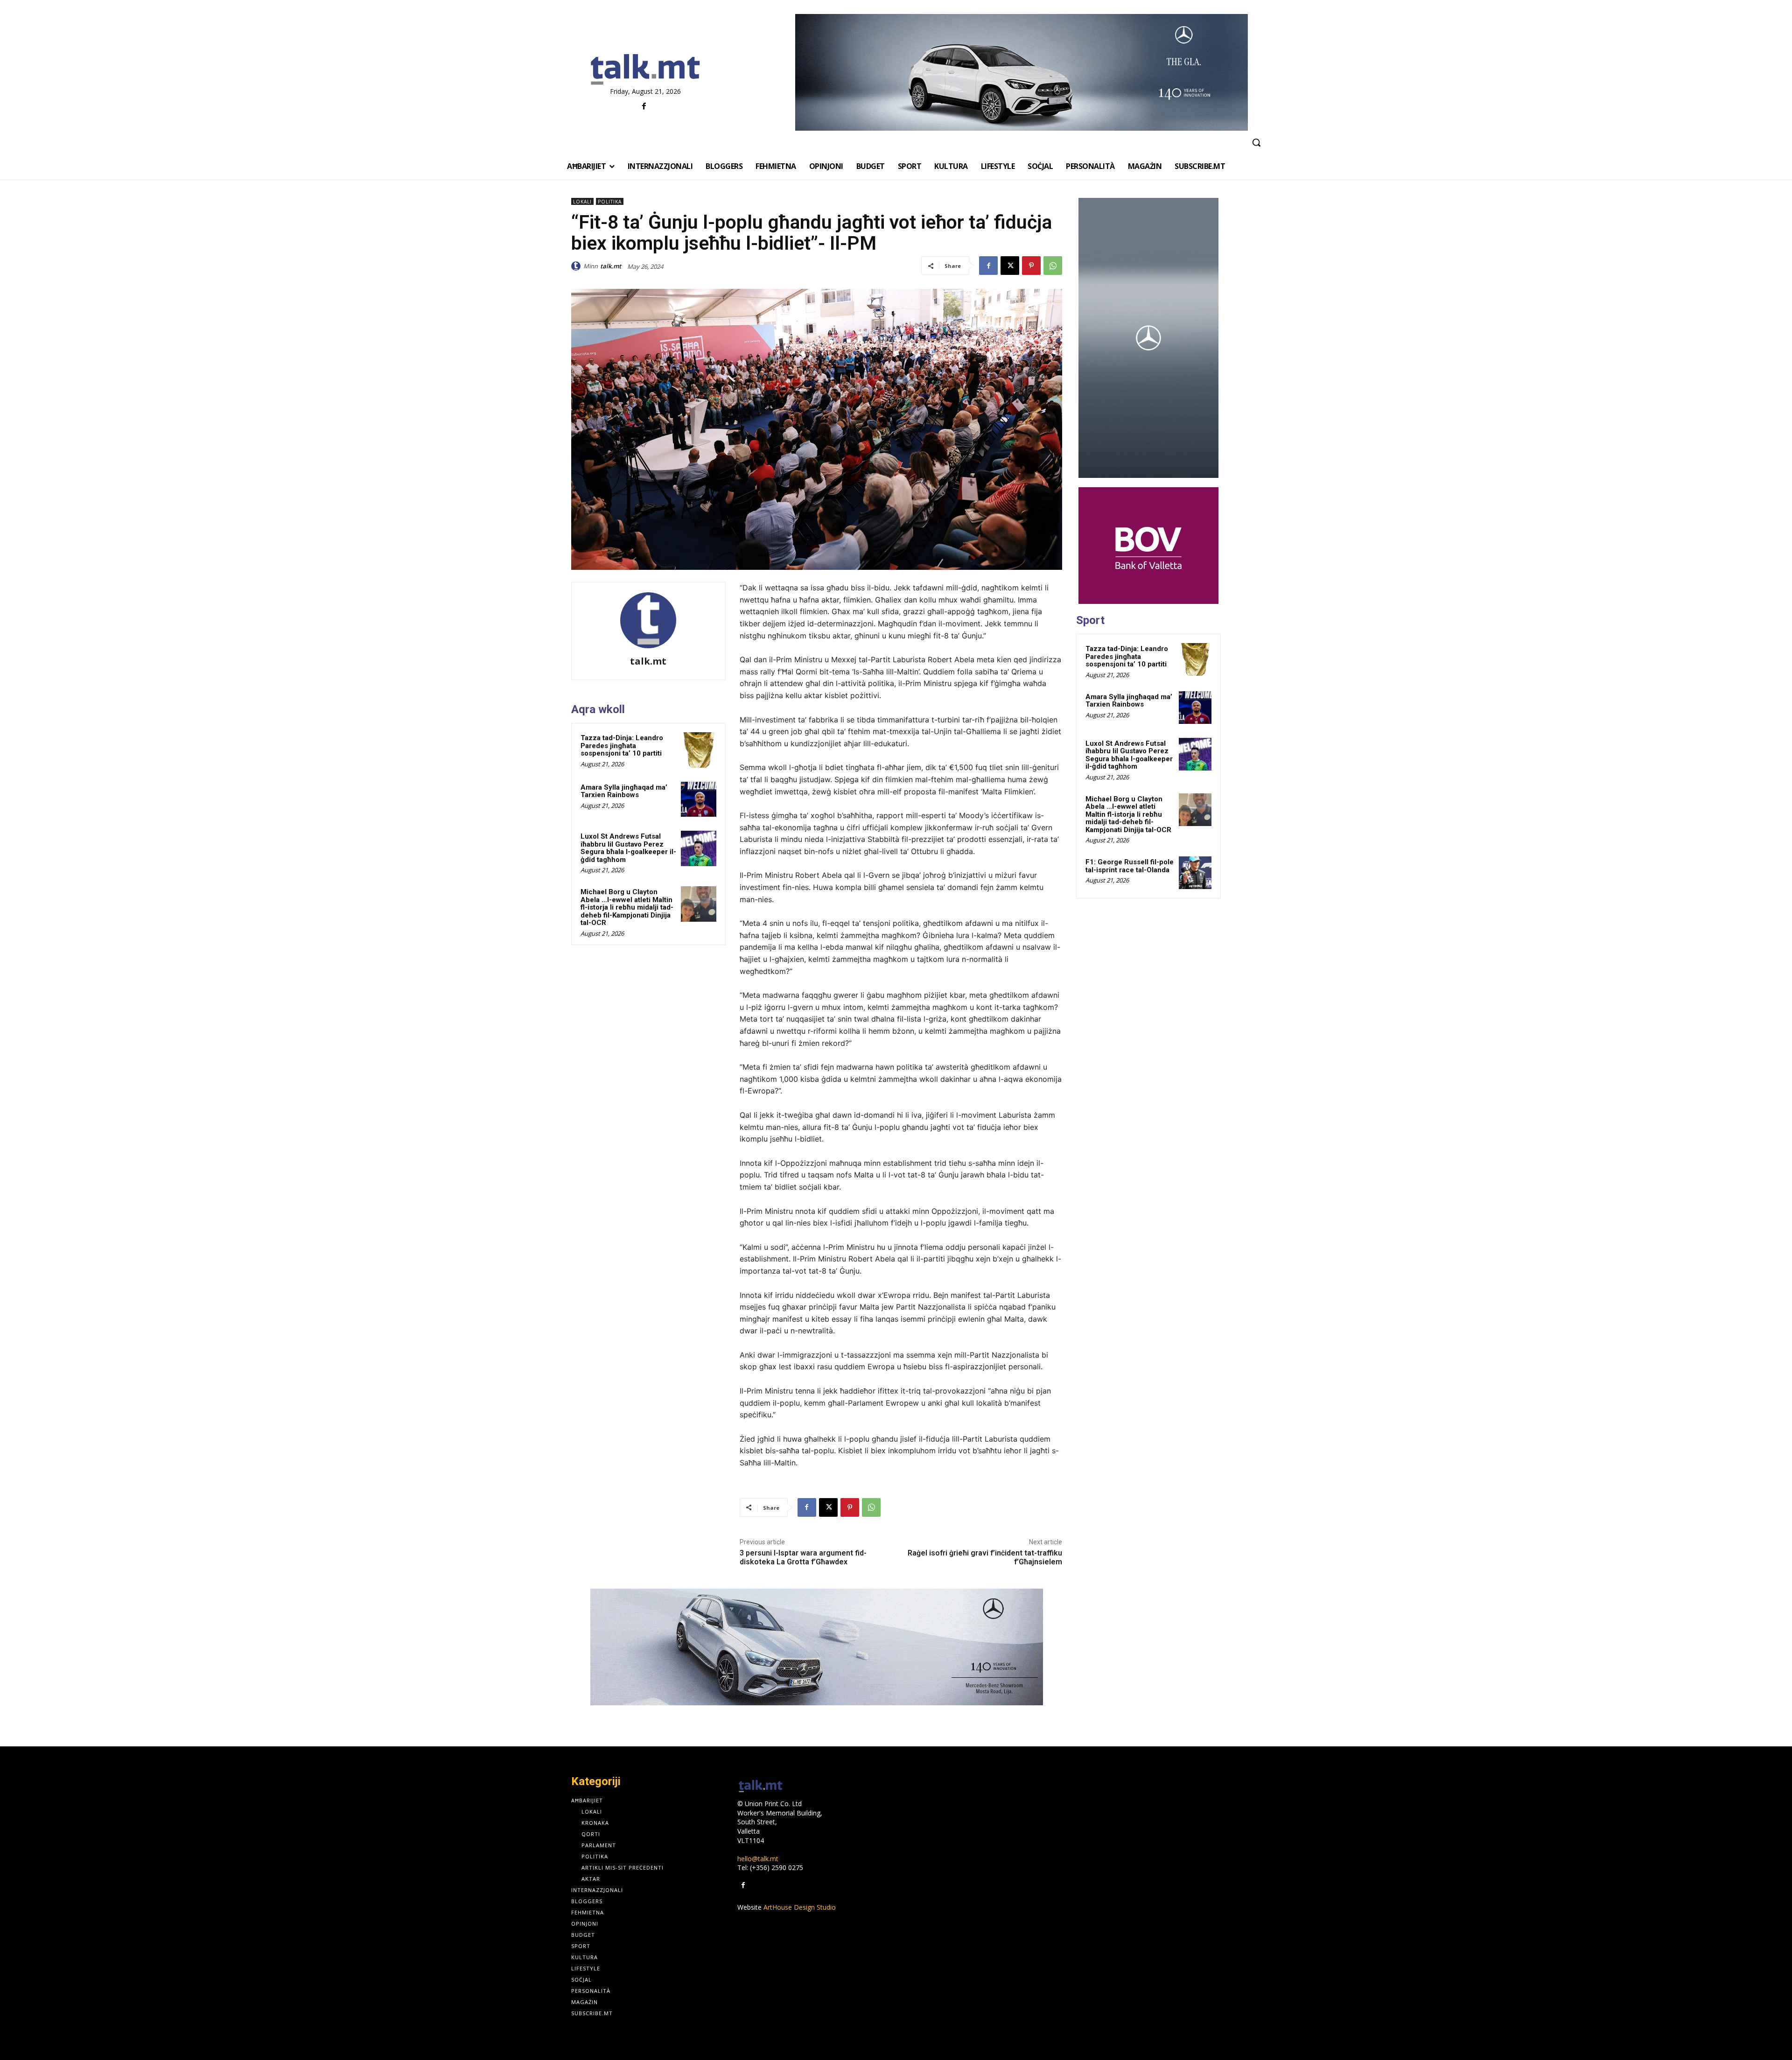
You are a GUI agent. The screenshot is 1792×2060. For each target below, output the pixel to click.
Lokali (582, 202)
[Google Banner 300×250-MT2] (1148, 546)
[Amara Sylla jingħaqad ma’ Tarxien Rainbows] (699, 799)
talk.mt (611, 266)
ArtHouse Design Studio (800, 1907)
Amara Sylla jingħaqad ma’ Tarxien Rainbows (624, 791)
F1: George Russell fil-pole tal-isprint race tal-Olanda (1130, 866)
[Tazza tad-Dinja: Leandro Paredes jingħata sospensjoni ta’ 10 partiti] (699, 750)
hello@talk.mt (758, 1859)
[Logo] (645, 70)
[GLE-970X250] (817, 1647)
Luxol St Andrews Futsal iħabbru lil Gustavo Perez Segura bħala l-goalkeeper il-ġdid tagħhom (628, 848)
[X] (1010, 266)
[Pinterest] (1031, 266)
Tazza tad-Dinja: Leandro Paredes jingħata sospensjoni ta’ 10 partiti (622, 746)
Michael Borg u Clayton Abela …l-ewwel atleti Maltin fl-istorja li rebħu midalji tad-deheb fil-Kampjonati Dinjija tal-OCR (627, 907)
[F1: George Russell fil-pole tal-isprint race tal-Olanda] (1195, 873)
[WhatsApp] (1053, 266)
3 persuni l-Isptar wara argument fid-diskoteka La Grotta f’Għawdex (803, 1557)
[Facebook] (644, 107)
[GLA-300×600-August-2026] (1148, 338)
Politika (610, 202)
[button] (1256, 142)
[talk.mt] (577, 266)
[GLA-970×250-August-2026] (1021, 72)
